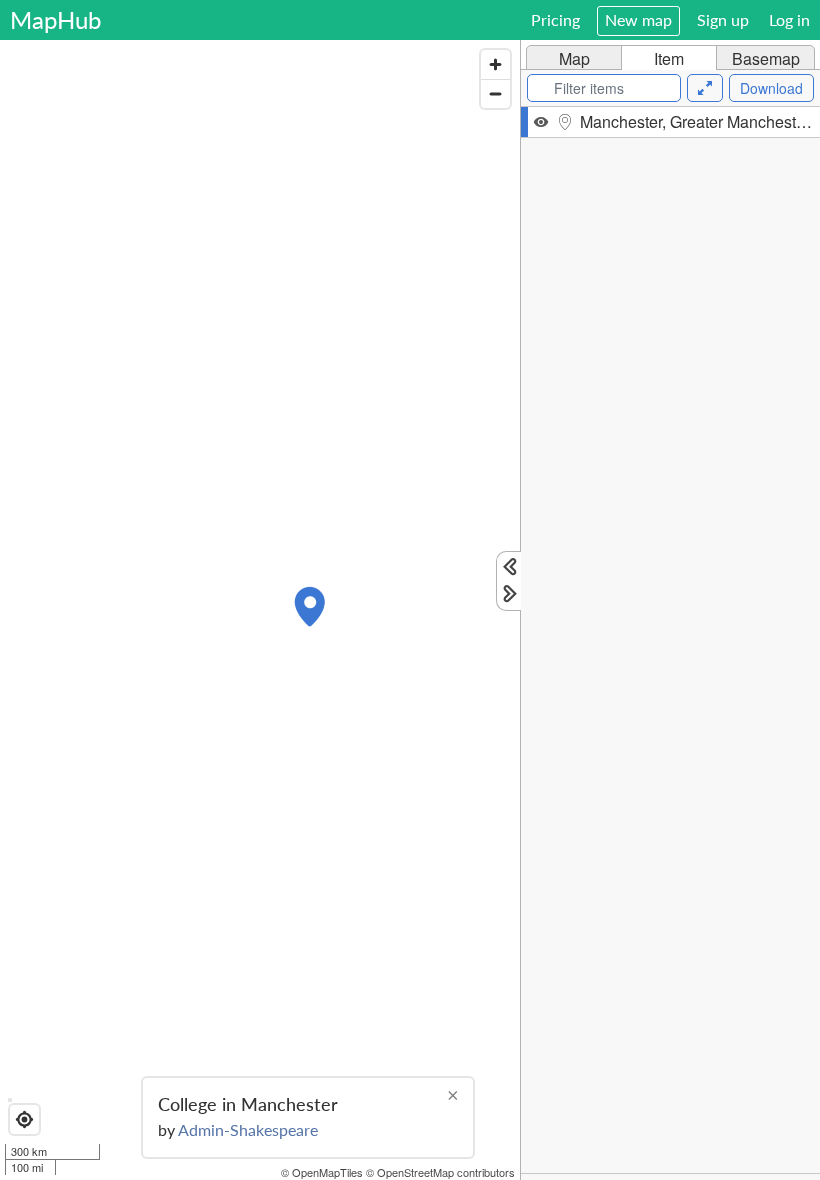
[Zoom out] (495, 93)
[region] (260, 610)
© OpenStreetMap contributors (440, 1172)
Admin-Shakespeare (248, 1129)
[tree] (670, 640)
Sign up (723, 19)
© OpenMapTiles (322, 1172)
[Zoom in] (495, 64)
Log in (789, 19)
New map (638, 19)
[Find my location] (24, 1119)
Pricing (555, 19)
